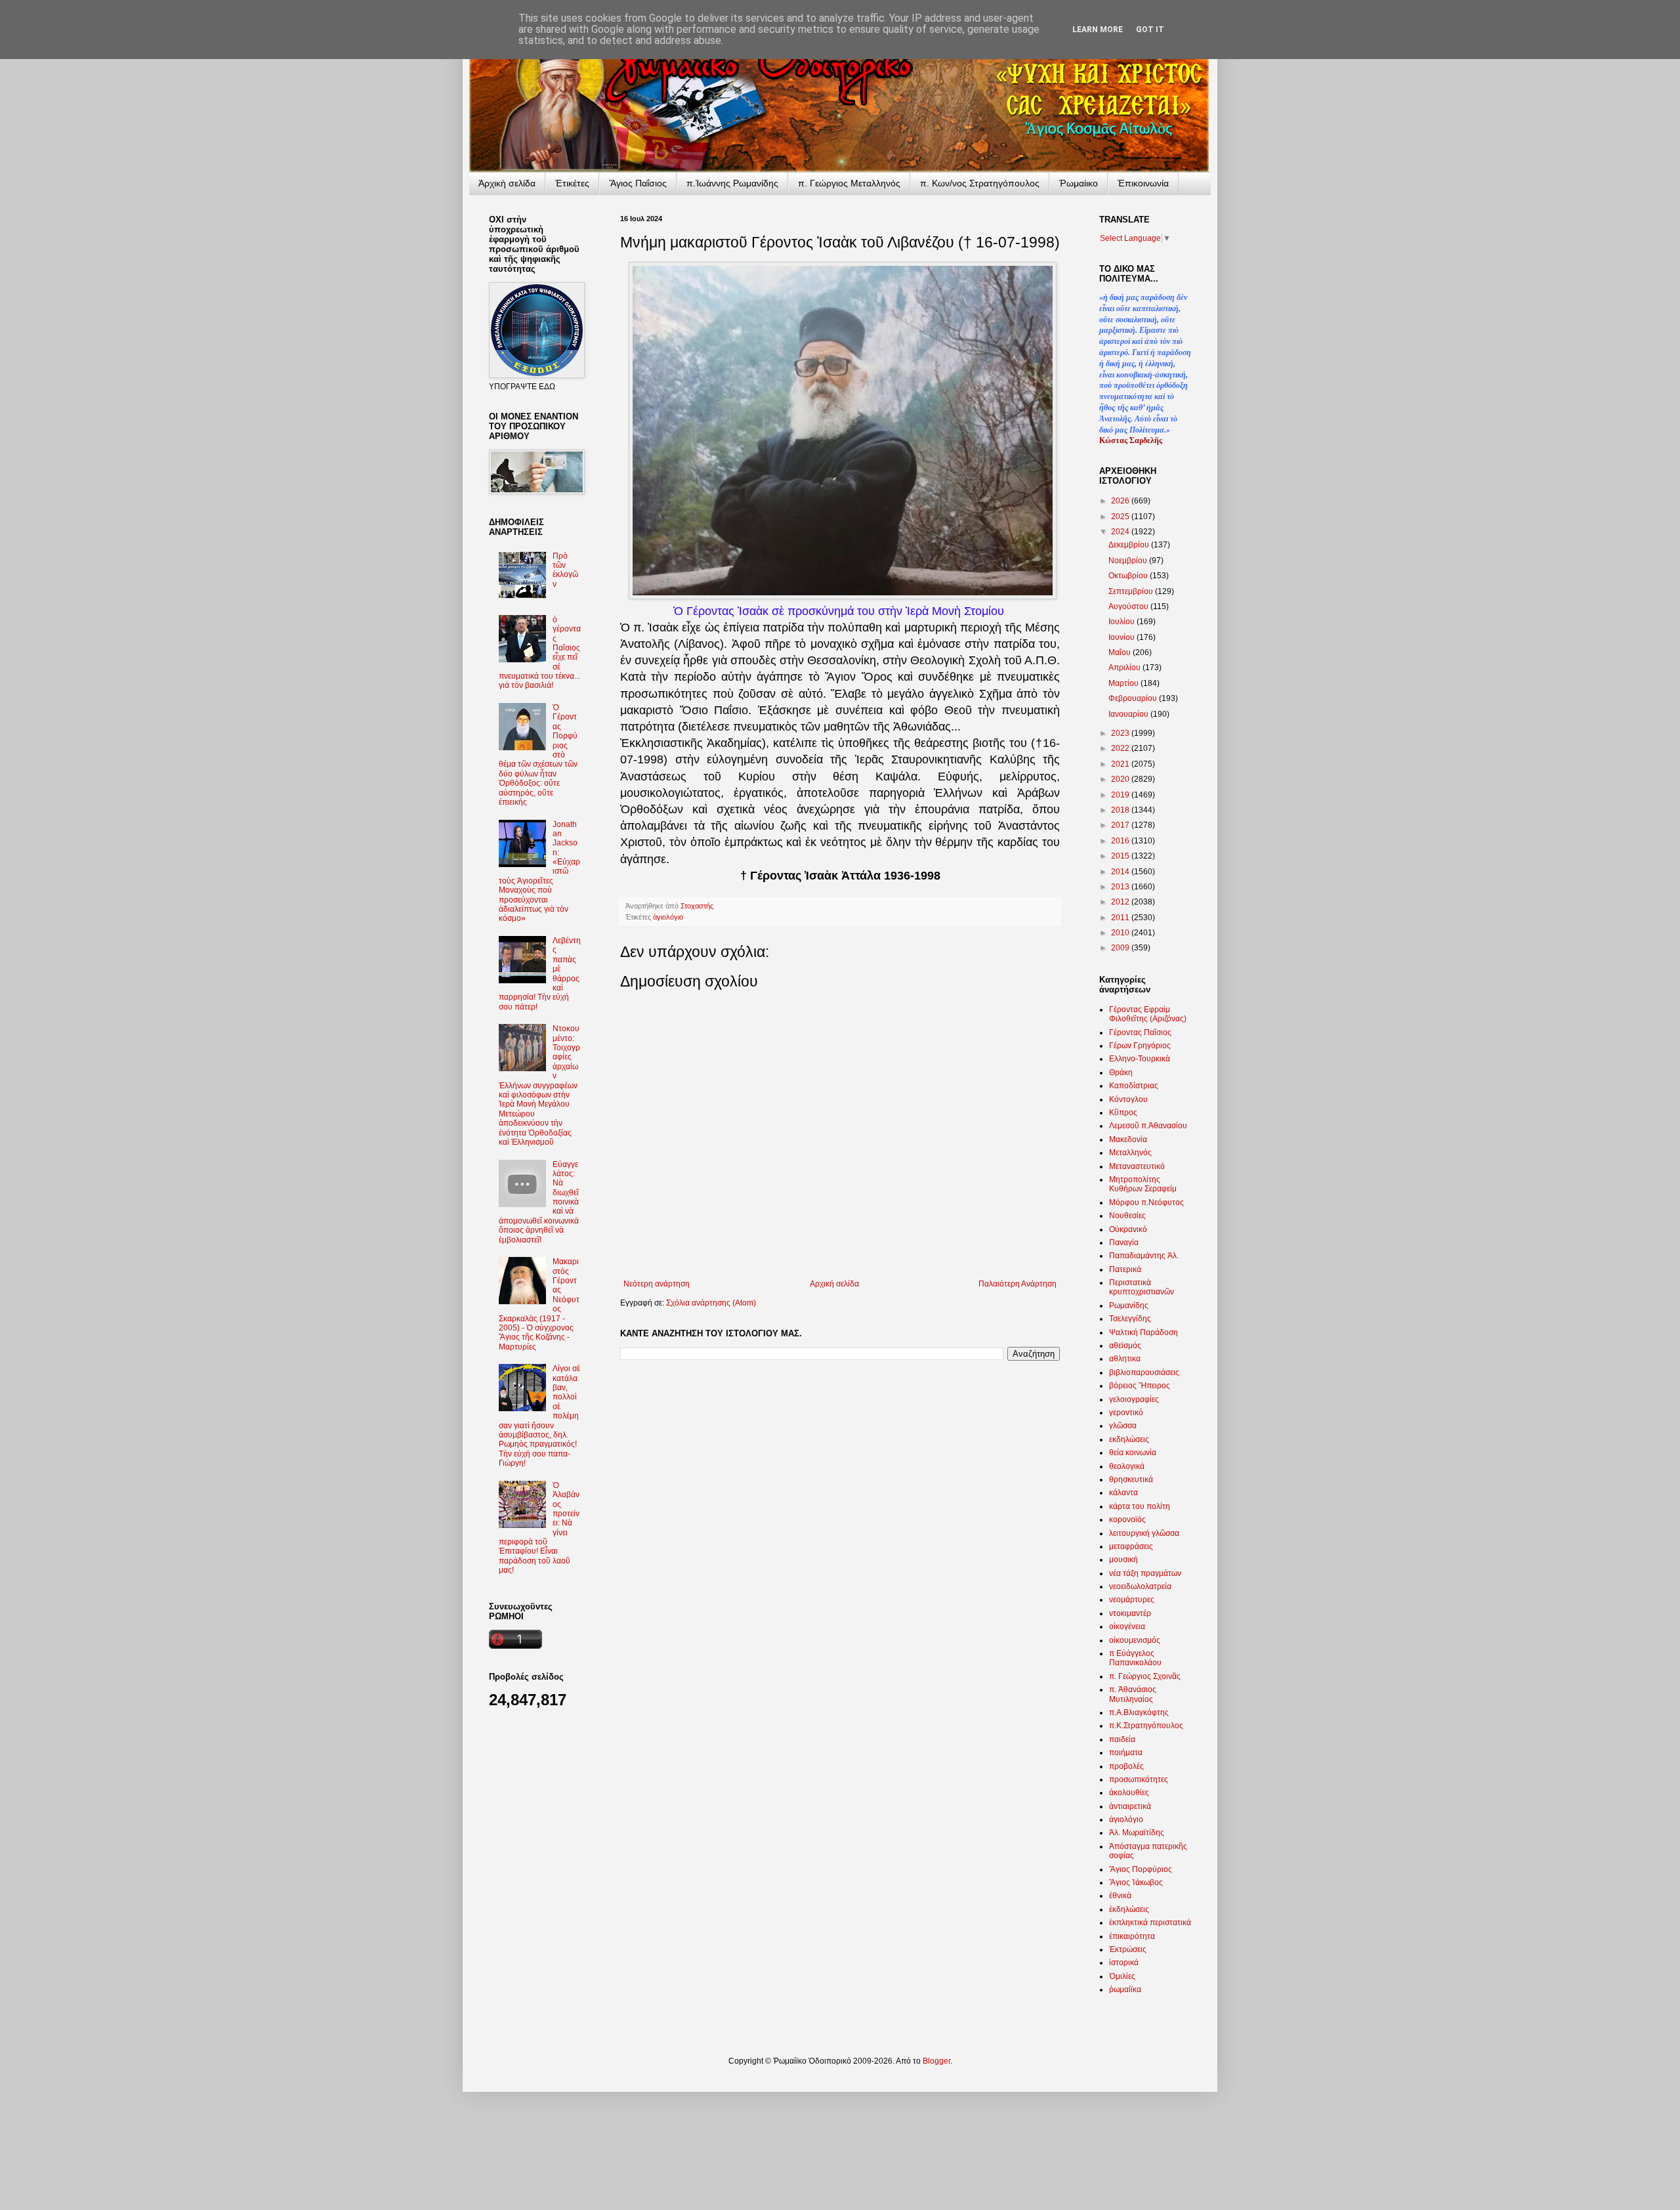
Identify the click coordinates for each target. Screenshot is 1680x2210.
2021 (1121, 764)
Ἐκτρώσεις (1128, 1949)
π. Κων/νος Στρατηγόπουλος (980, 183)
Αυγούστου (1129, 606)
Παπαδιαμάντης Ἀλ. (1144, 1256)
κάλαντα (1123, 1493)
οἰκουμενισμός (1135, 1640)
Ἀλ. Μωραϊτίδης (1137, 1833)
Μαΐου (1121, 652)
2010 (1121, 933)
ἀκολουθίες (1129, 1793)
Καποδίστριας (1134, 1086)
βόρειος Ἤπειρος (1140, 1386)
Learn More (1098, 30)
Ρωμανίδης (1129, 1306)
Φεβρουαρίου (1134, 698)
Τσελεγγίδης (1130, 1319)
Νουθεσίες (1127, 1216)
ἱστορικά (1124, 1963)
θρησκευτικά (1131, 1479)
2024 (1121, 532)
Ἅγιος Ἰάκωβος (1136, 1882)
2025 (1121, 517)
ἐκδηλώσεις (1129, 1909)
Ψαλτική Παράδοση (1144, 1332)
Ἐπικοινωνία (1143, 183)
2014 (1121, 872)
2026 (1121, 501)
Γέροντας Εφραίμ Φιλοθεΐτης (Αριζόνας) (1148, 1014)
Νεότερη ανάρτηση (657, 1284)
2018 (1121, 810)
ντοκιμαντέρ (1130, 1613)
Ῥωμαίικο (1079, 183)
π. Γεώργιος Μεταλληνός (849, 183)
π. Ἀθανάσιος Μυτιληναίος (1133, 1694)
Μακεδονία (1128, 1139)
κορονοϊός (1127, 1519)
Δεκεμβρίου (1130, 545)
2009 (1121, 948)
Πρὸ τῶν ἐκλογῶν (565, 570)
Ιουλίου (1123, 622)
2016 (1121, 841)
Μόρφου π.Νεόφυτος (1146, 1202)
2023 (1121, 733)
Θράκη (1121, 1073)
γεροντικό (1126, 1413)
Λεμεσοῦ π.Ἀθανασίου (1148, 1126)
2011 (1121, 918)
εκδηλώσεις (1129, 1439)
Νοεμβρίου (1129, 561)
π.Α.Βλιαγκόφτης (1139, 1712)
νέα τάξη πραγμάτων (1145, 1573)
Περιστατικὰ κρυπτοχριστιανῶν (1142, 1287)
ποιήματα (1126, 1753)
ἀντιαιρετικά (1130, 1806)
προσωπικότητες (1139, 1779)
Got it (1150, 30)
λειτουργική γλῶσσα (1144, 1533)
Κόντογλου (1128, 1099)
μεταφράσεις (1131, 1546)
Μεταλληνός (1130, 1153)
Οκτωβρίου (1129, 576)
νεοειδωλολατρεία (1140, 1586)
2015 (1121, 856)
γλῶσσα (1123, 1426)
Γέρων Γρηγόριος (1140, 1046)
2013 (1121, 887)
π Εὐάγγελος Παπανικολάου (1135, 1658)
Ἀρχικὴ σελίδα (507, 183)
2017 (1121, 825)
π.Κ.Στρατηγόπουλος (1146, 1726)
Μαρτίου (1124, 683)
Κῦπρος (1123, 1113)
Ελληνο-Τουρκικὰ (1140, 1059)
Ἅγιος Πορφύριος (1141, 1869)
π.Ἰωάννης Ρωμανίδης (732, 183)
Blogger (936, 2061)
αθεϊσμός (1125, 1346)
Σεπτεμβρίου (1132, 591)
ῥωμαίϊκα (1125, 1989)
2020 (1121, 779)
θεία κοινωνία (1133, 1453)
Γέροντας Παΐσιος (1140, 1032)
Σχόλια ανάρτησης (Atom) (711, 1303)
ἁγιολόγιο (668, 917)
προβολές (1126, 1766)
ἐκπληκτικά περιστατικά (1150, 1923)
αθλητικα (1125, 1359)
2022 (1121, 748)
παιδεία (1122, 1739)
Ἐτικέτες (572, 183)
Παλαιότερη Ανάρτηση (1018, 1284)
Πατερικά (1125, 1269)
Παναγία (1124, 1243)
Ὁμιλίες (1122, 1976)
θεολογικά (1127, 1466)
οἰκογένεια (1127, 1626)
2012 (1121, 902)
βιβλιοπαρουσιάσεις (1144, 1372)
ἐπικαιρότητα (1132, 1936)
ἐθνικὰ (1120, 1896)
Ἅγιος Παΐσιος (638, 183)
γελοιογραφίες (1134, 1399)
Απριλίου (1125, 668)
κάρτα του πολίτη (1140, 1506)
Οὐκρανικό (1128, 1229)
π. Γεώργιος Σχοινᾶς (1145, 1676)
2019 (1121, 795)
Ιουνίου (1123, 637)
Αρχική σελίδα (834, 1284)
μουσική (1123, 1560)
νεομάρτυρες (1132, 1600)
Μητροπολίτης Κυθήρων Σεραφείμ (1143, 1184)
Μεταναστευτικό (1137, 1166)
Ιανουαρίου (1129, 714)
